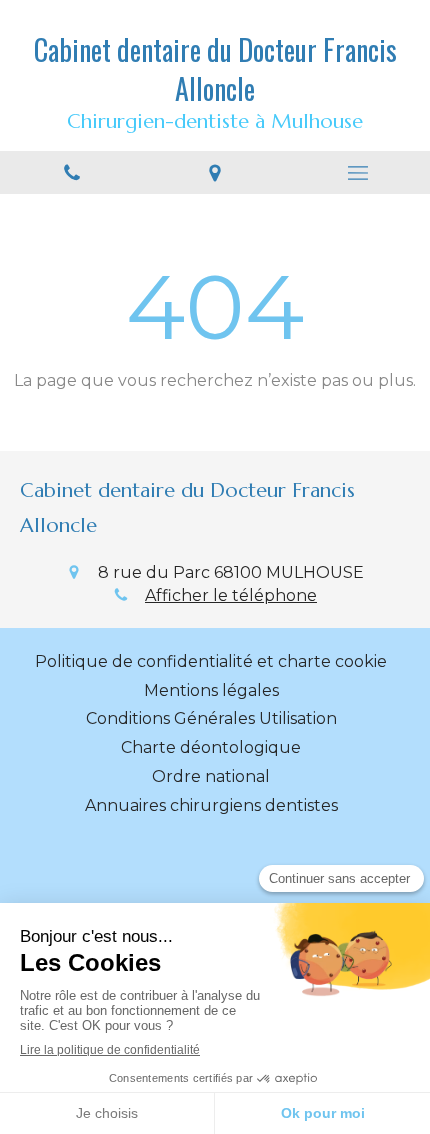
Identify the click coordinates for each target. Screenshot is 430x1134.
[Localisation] (214, 172)
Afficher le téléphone (231, 595)
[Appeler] (71, 172)
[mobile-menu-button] (358, 173)
